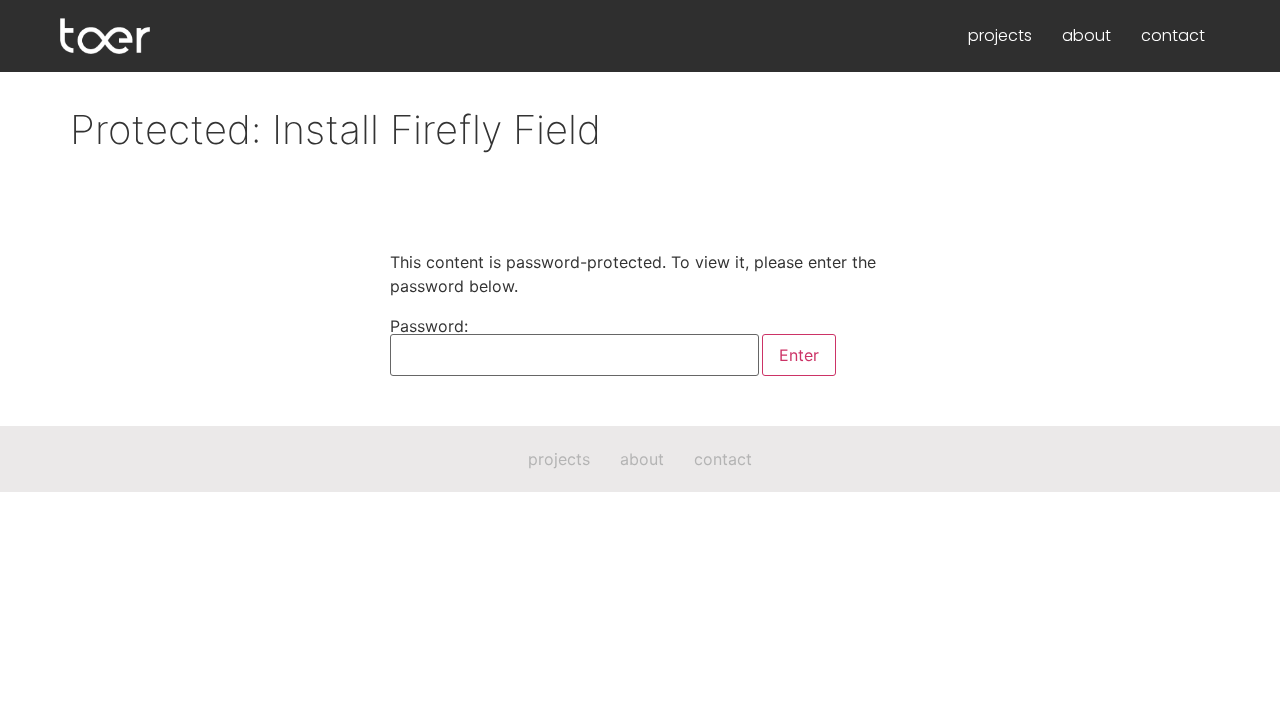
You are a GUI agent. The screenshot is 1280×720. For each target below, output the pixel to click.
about (1086, 35)
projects (1000, 35)
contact (1173, 35)
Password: (429, 327)
